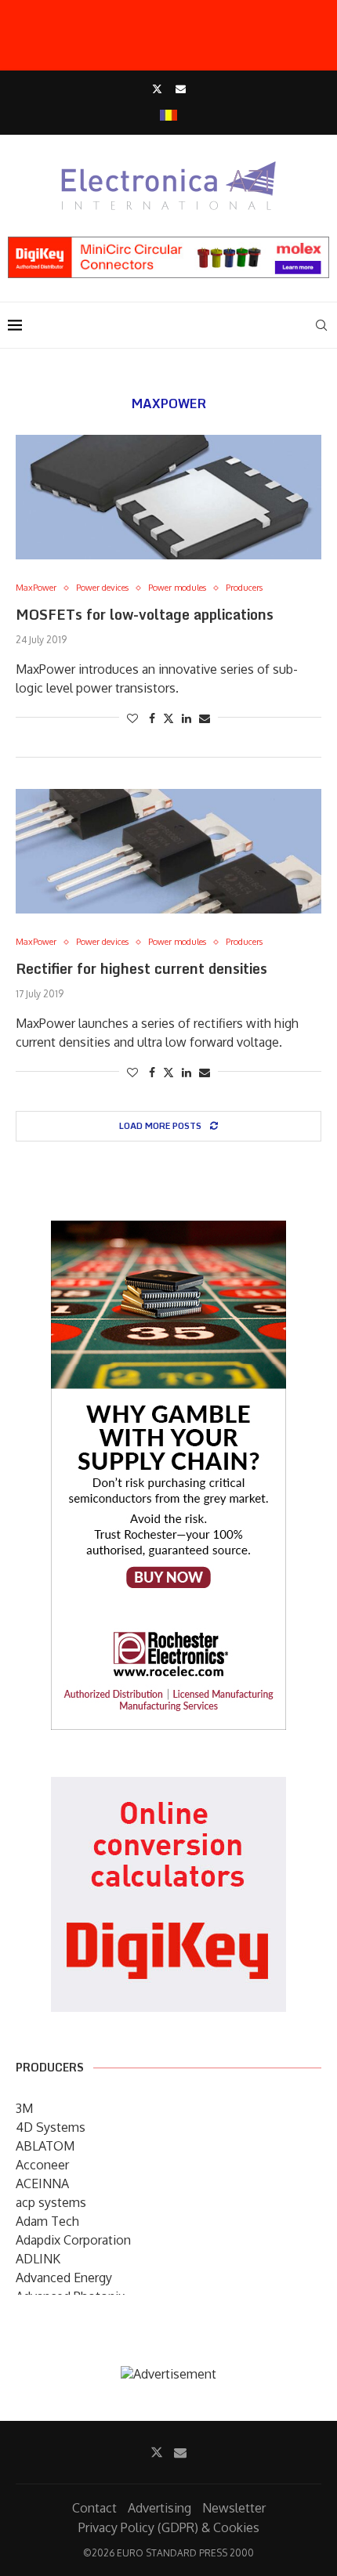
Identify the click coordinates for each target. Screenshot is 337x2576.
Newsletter (234, 2508)
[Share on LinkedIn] (187, 718)
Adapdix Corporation (73, 2240)
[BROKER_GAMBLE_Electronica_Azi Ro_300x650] (168, 1232)
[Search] (321, 325)
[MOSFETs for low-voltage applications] (168, 497)
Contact (94, 2508)
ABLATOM (45, 2146)
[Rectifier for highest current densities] (168, 851)
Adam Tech (47, 2221)
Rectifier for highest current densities (141, 968)
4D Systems (51, 2127)
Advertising (159, 2508)
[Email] (181, 89)
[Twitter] (157, 89)
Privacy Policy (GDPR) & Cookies (169, 2527)
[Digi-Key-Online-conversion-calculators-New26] (168, 1788)
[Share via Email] (205, 718)
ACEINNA (42, 2183)
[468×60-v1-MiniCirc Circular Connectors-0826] (168, 244)
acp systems (51, 2202)
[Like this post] (132, 718)
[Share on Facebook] (152, 718)
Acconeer (42, 2165)
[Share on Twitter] (168, 718)
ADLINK (38, 2259)
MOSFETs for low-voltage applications (145, 614)
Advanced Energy (64, 2278)
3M (24, 2108)
